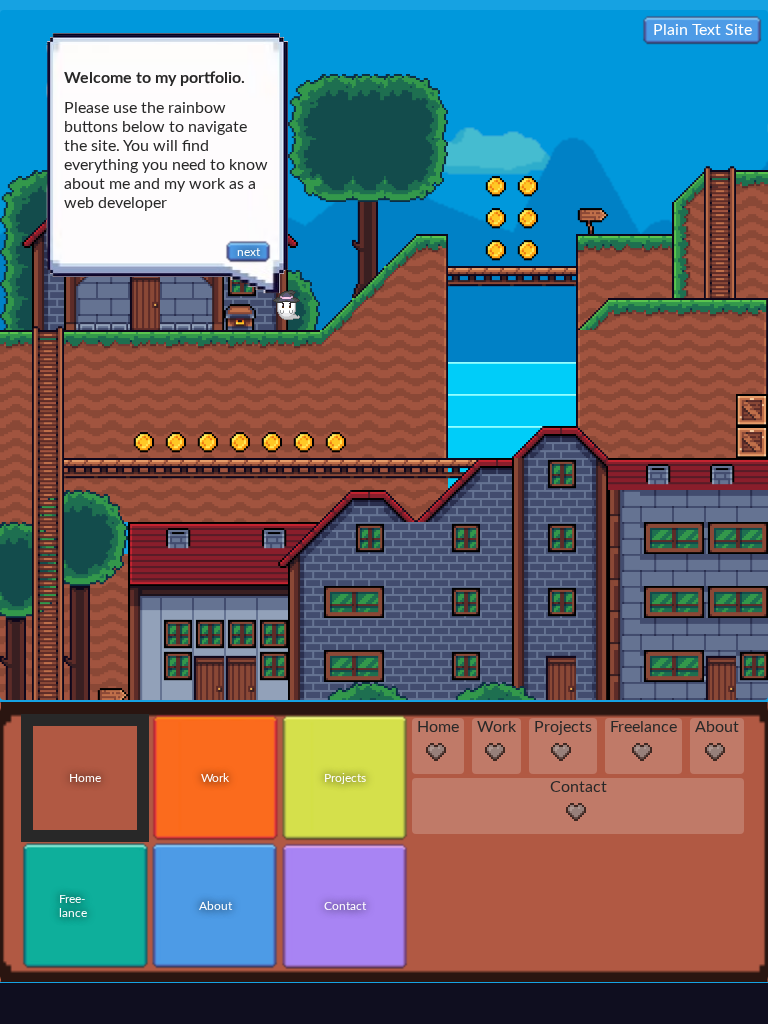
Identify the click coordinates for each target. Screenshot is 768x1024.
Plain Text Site (702, 33)
